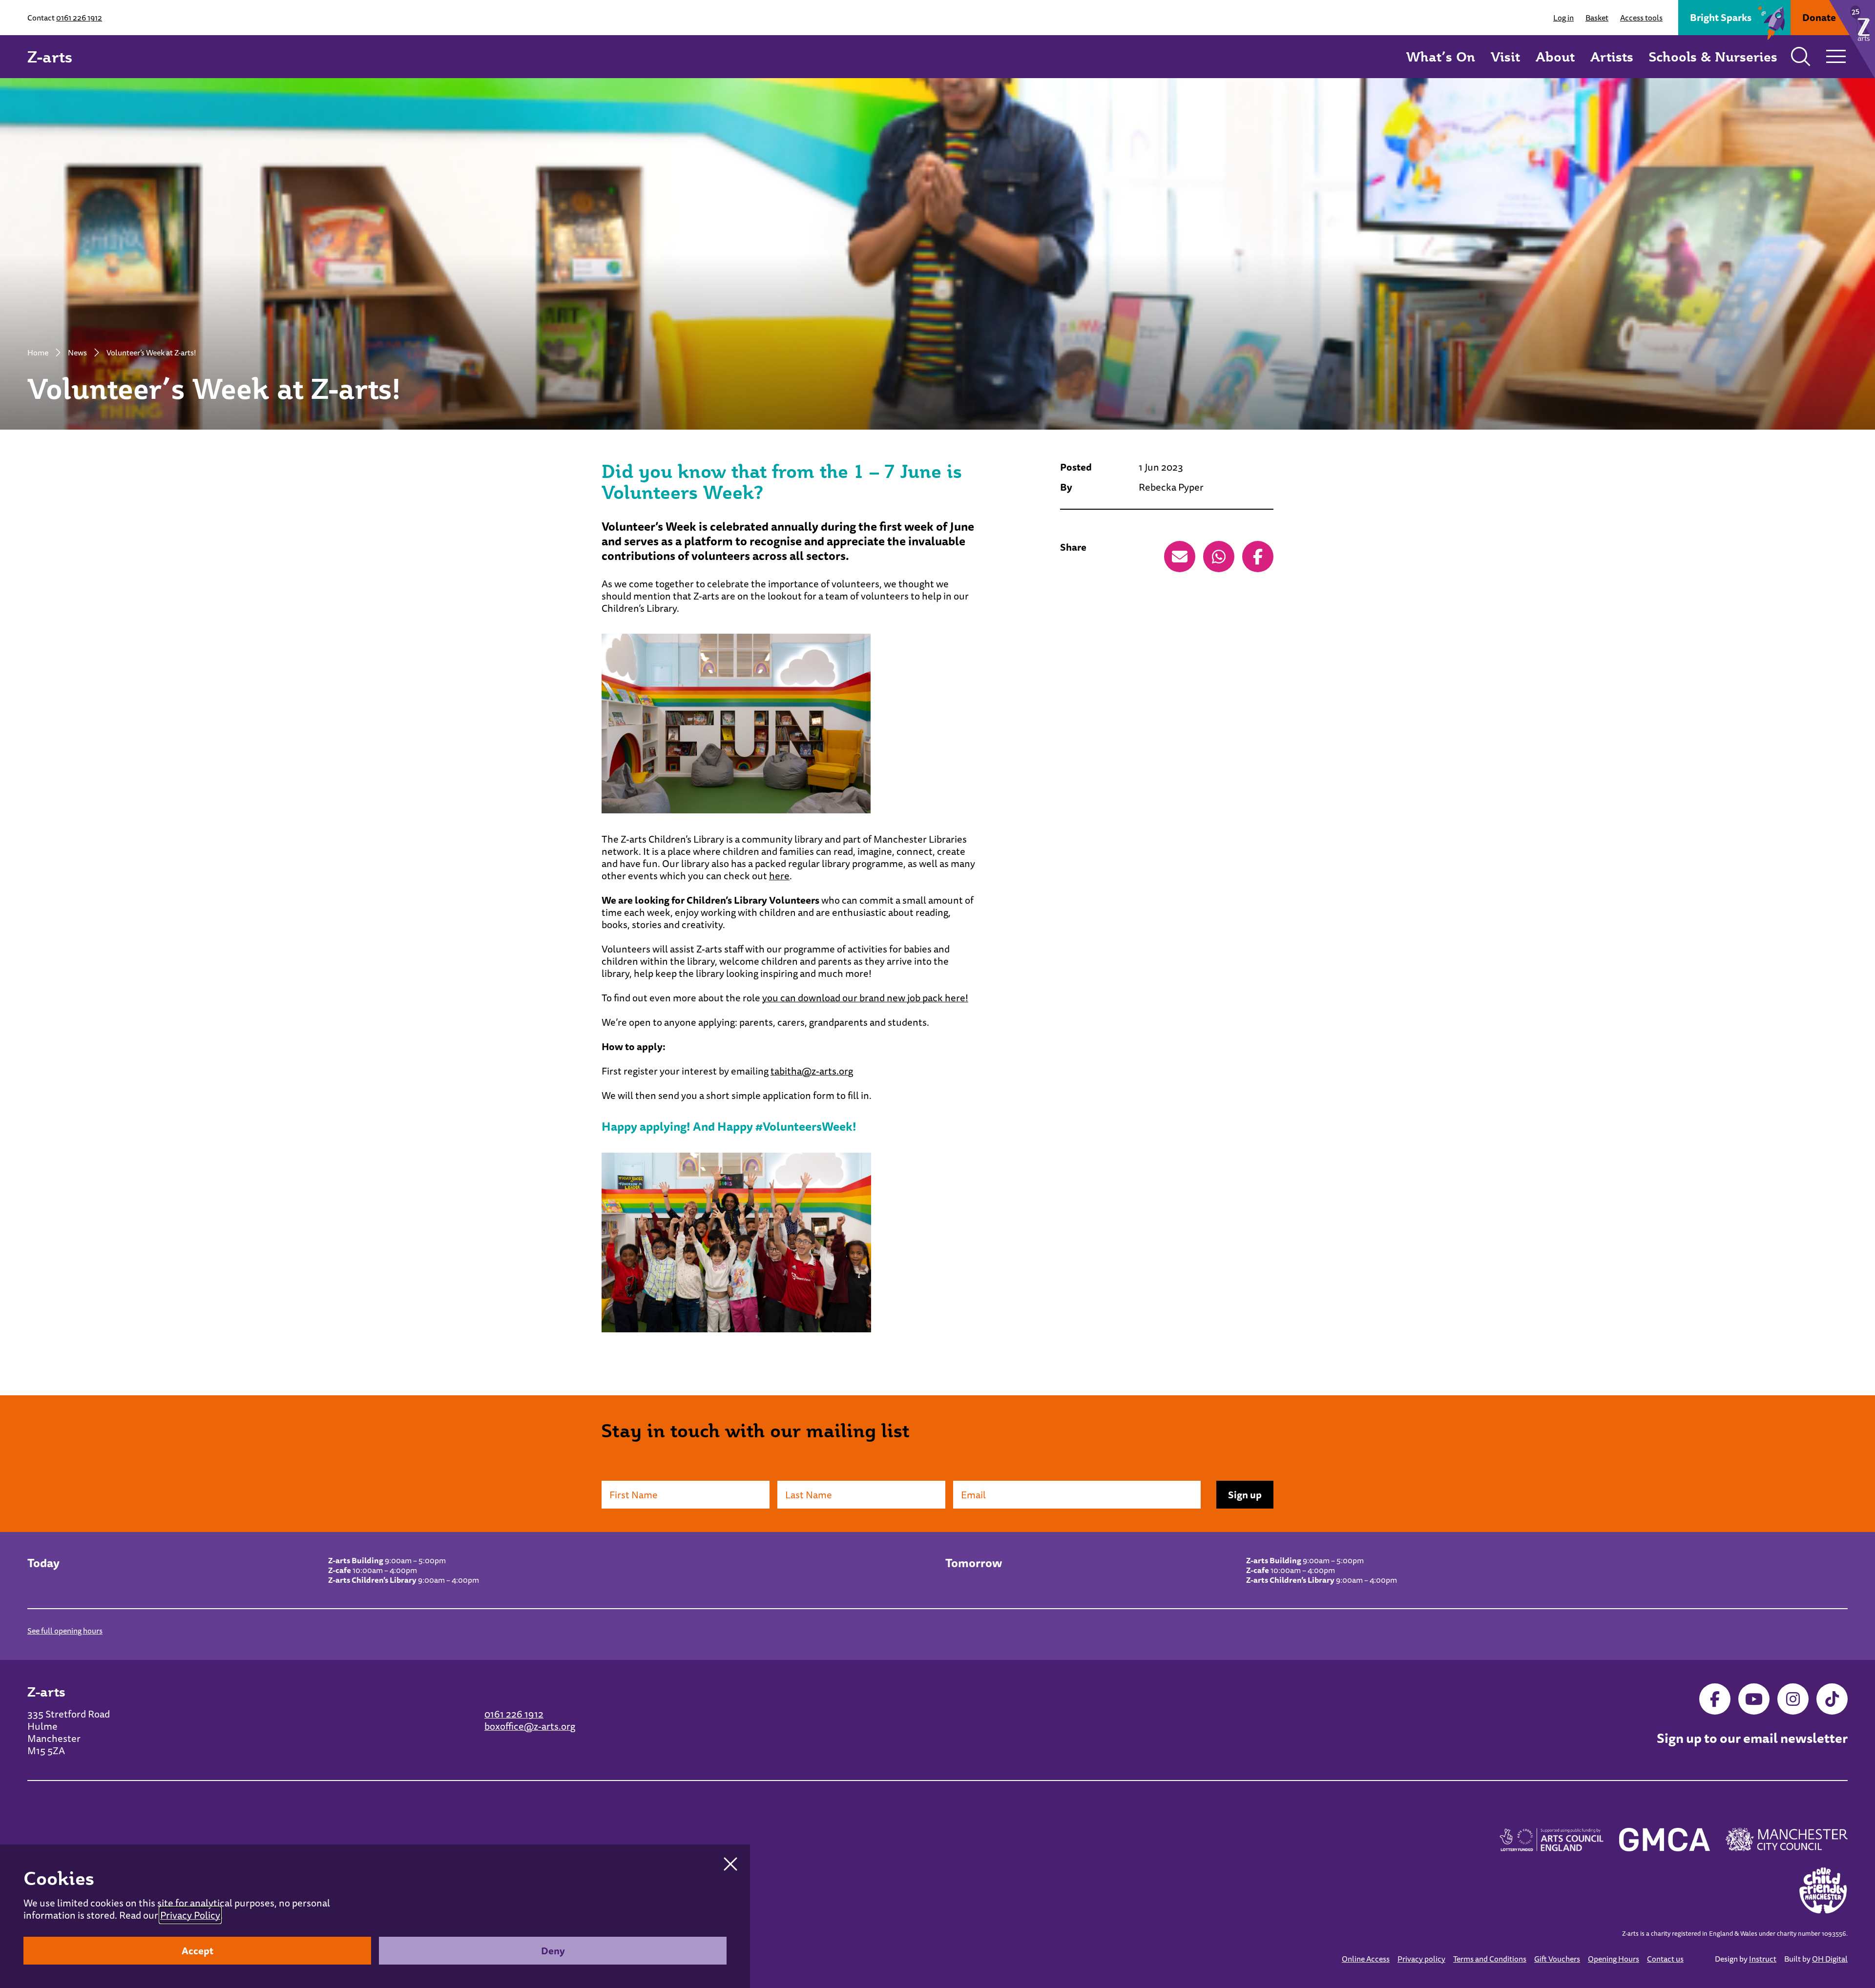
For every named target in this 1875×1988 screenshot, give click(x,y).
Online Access (1366, 1959)
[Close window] (730, 1864)
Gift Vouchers (1557, 1959)
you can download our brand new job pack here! (865, 998)
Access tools (1641, 18)
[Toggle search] (1801, 57)
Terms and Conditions (1490, 1959)
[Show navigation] (1836, 57)
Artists (1612, 56)
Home (38, 352)
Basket (1597, 18)
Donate (1819, 17)
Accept (198, 1951)
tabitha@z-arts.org (812, 1071)
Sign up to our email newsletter (1752, 1739)
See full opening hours (65, 1631)
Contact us (1665, 1959)
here (779, 876)
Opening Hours (1614, 1959)
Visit (1505, 56)
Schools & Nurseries (1713, 56)
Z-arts (50, 57)
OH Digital (1830, 1959)
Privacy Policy (190, 1915)
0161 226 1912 (79, 18)
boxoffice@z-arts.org (530, 1726)
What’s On (1441, 56)
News (77, 352)
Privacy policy (1421, 1959)
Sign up (1245, 1495)
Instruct (1763, 1959)
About (1555, 56)
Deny (553, 1951)
